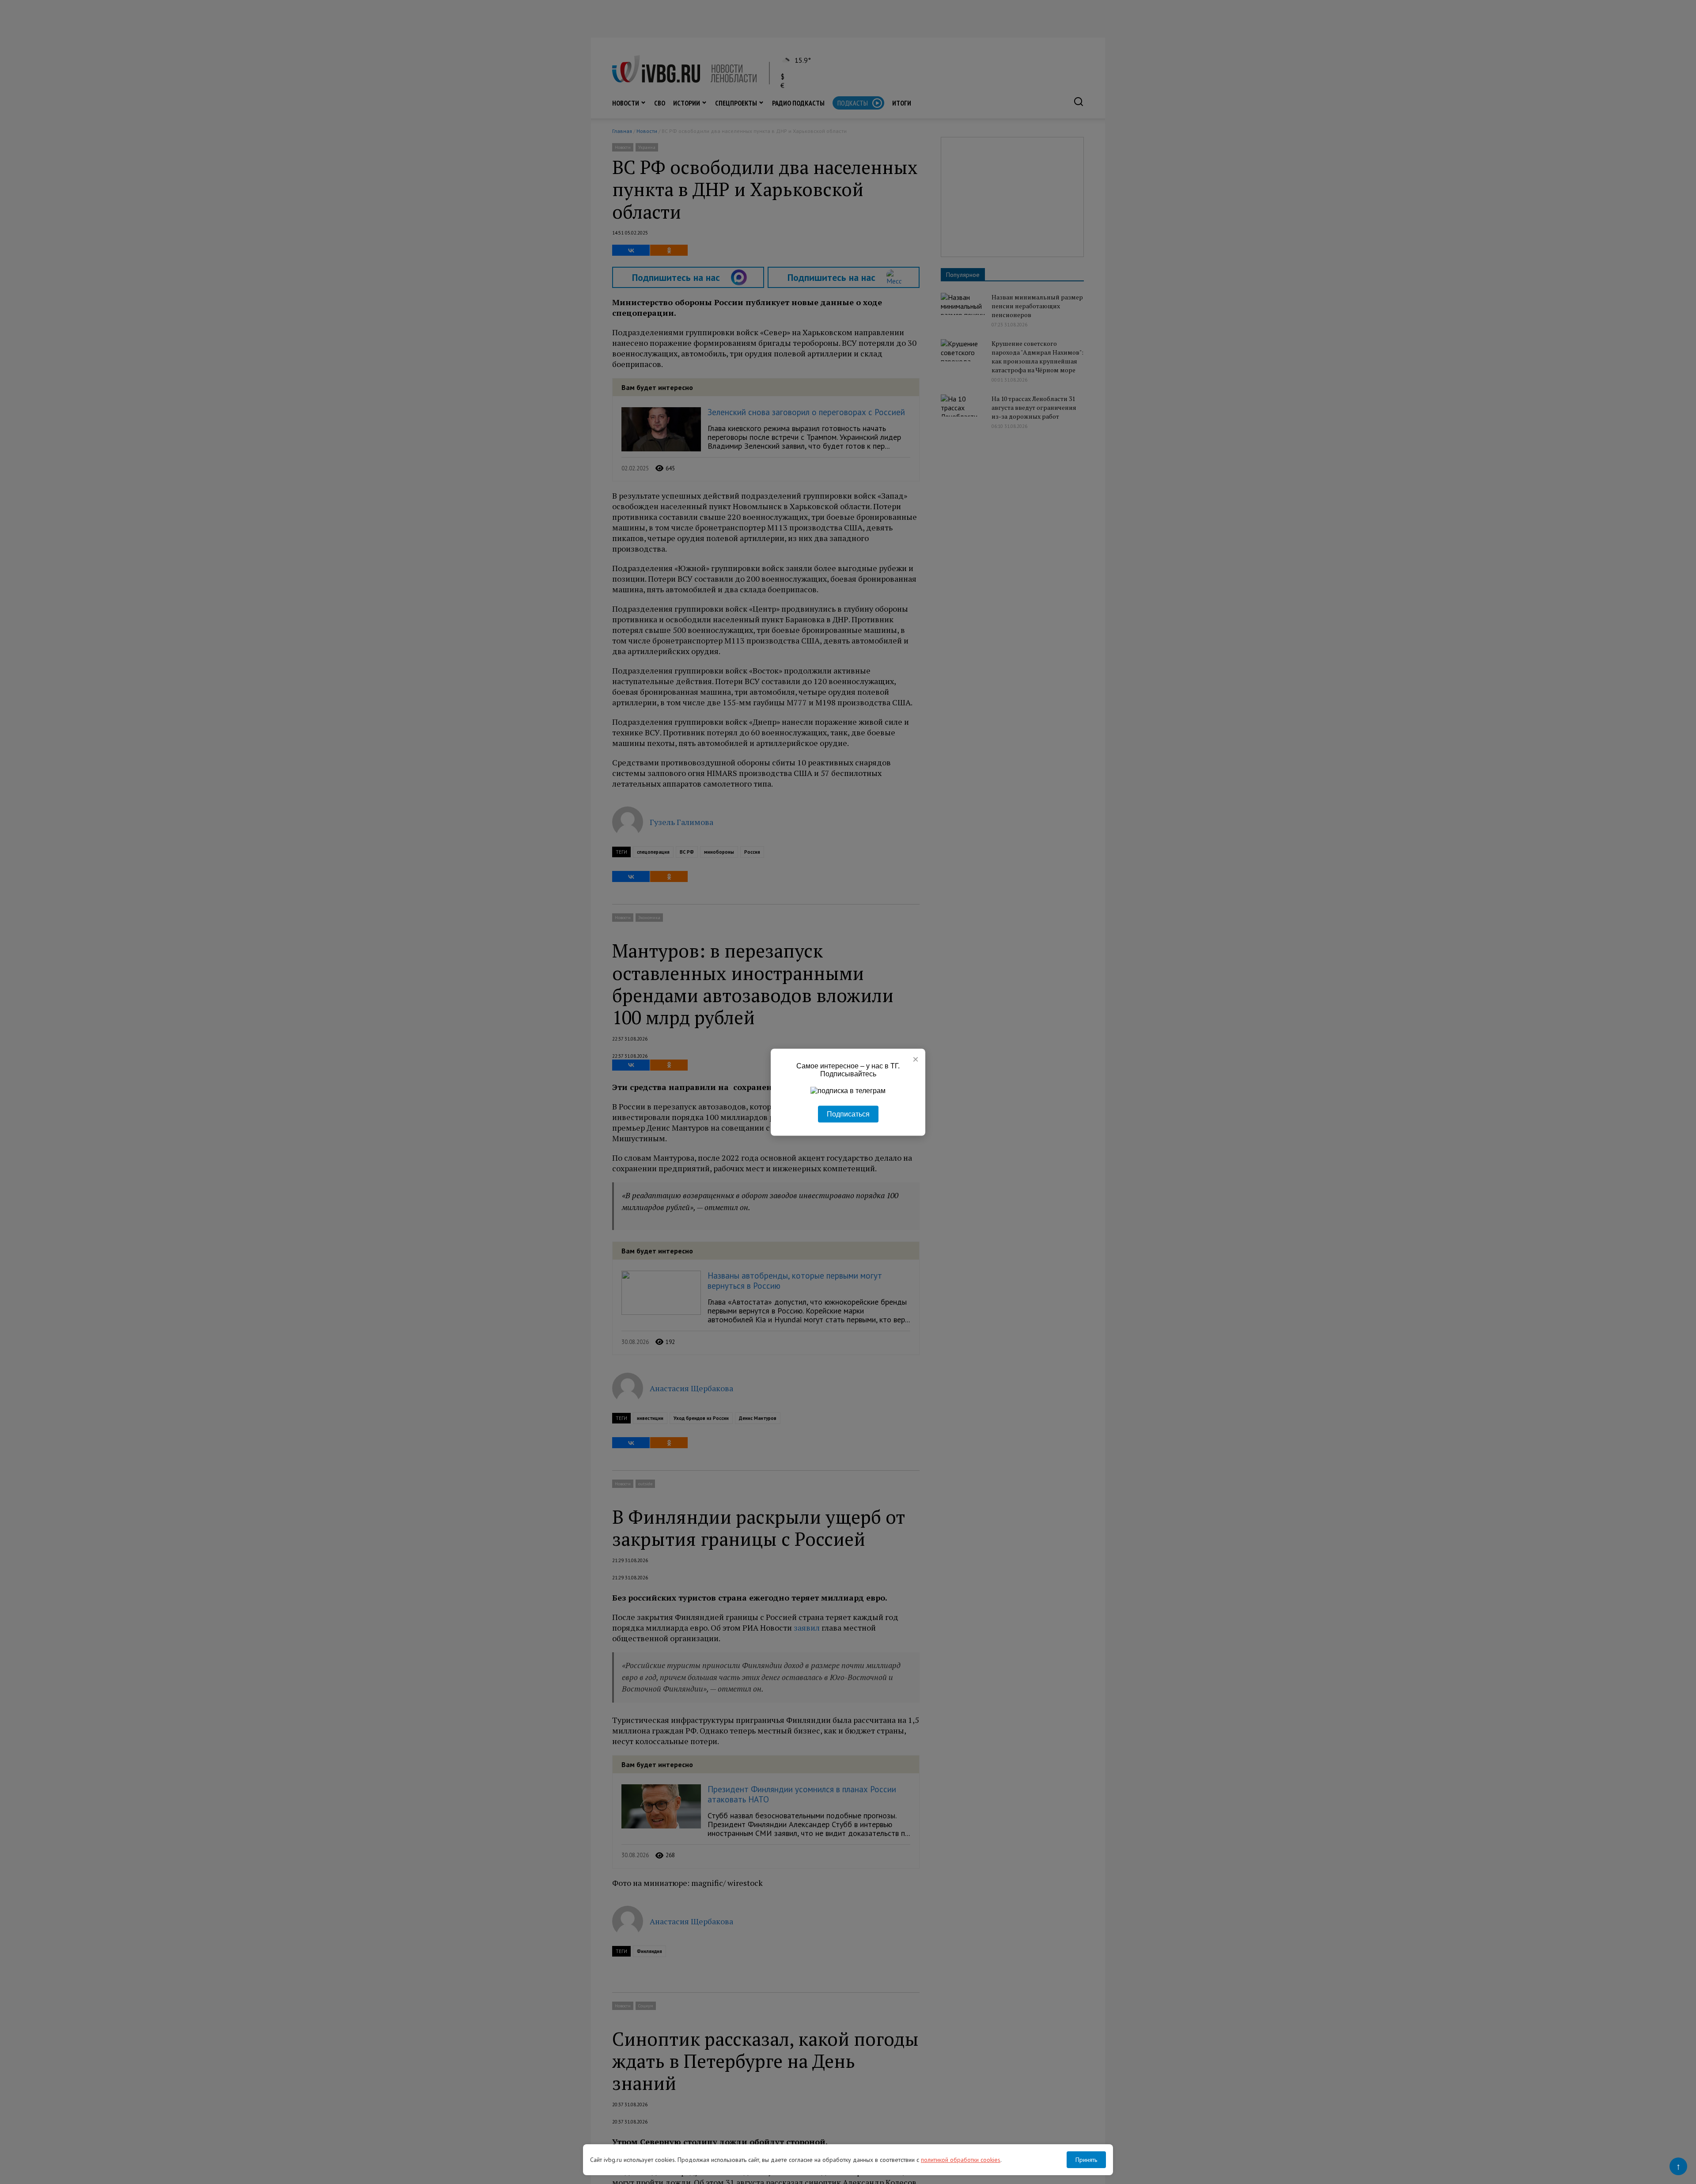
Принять (1086, 2160)
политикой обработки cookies (961, 2160)
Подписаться (848, 1114)
